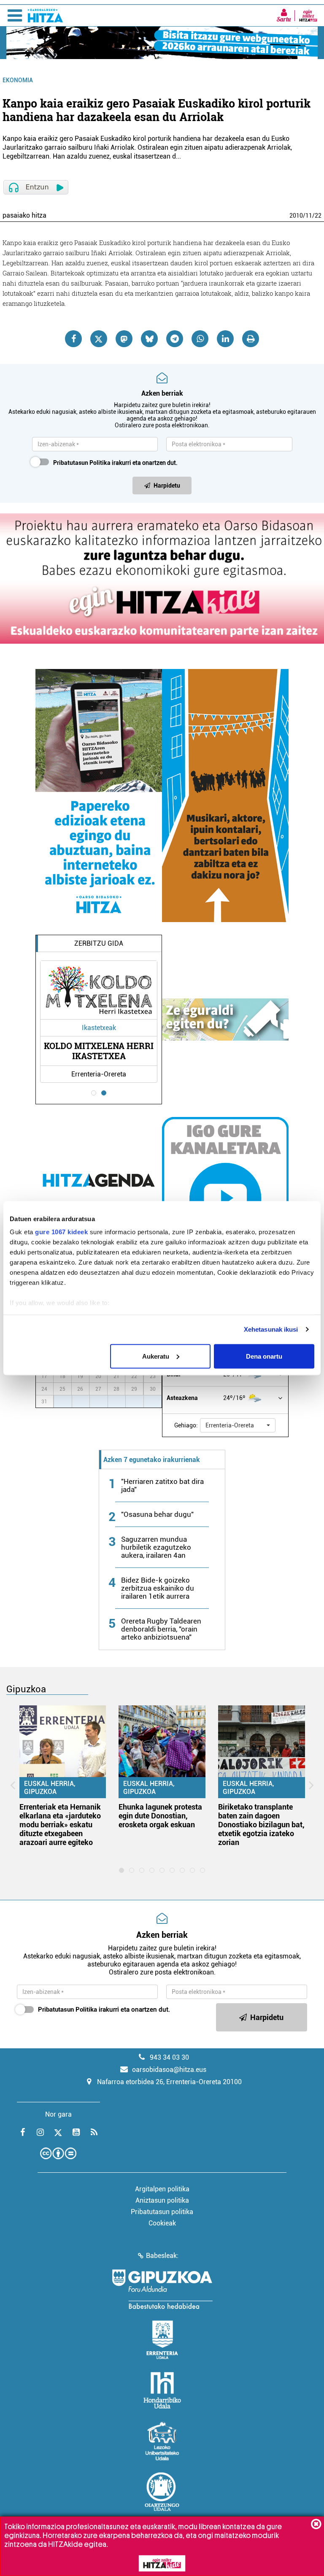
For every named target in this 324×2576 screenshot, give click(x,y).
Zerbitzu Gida (99, 943)
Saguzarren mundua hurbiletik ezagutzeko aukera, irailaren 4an (156, 1547)
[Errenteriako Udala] (162, 2340)
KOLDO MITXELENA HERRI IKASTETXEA (99, 1051)
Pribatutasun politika (162, 2212)
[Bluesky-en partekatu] (149, 339)
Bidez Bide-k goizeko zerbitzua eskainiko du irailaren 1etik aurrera (158, 1588)
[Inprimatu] (251, 339)
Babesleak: (162, 2256)
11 (309, 216)
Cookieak (162, 2223)
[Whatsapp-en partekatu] (200, 339)
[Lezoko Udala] (162, 2441)
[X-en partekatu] (99, 339)
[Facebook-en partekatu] (73, 339)
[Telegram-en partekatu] (175, 339)
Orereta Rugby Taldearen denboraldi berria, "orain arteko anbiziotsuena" (161, 1629)
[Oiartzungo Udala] (162, 2492)
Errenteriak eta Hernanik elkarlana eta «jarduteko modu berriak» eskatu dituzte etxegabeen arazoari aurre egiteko (60, 1825)
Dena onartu (264, 1356)
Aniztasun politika (162, 2200)
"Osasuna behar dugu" (157, 1514)
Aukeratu (156, 1356)
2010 (296, 216)
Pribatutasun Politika (82, 463)
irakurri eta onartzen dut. (115, 463)
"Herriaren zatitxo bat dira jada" (162, 1485)
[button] (238, 1425)
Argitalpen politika (162, 2189)
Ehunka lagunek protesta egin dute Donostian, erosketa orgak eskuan (160, 1816)
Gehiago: (186, 1425)
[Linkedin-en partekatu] (225, 339)
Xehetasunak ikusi (271, 1329)
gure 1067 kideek (61, 1232)
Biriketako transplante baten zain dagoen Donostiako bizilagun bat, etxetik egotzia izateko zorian (261, 1825)
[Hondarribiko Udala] (162, 2390)
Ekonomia (18, 80)
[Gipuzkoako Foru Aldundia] (162, 2289)
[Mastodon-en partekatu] (124, 339)
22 (318, 216)
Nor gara (58, 2114)
